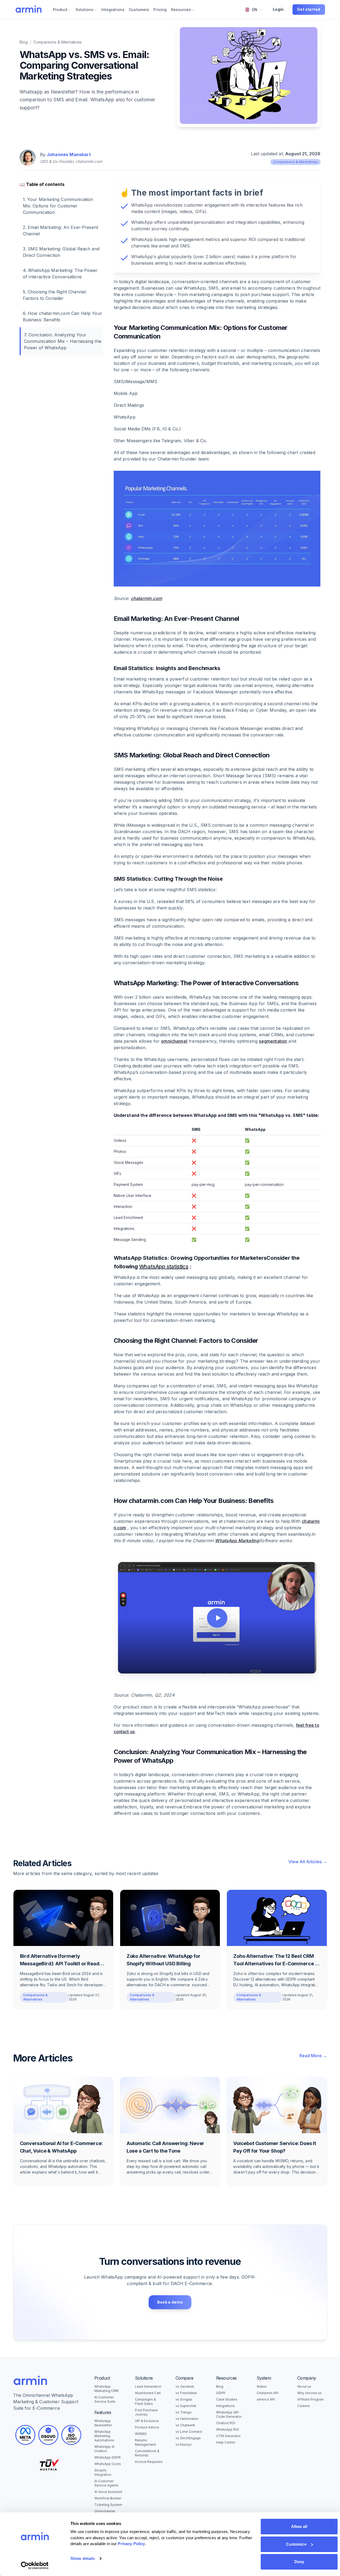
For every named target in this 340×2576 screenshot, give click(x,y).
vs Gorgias (184, 2399)
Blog (24, 42)
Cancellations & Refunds (147, 2453)
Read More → (313, 2056)
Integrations (226, 2406)
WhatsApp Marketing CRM (106, 2389)
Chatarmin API (268, 2393)
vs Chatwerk (185, 2425)
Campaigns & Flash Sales (145, 2401)
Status (262, 2386)
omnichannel (174, 1041)
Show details (83, 2558)
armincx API (266, 2399)
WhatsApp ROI (228, 2429)
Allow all (299, 2526)
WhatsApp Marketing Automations (104, 2436)
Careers (304, 2406)
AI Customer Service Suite (105, 2399)
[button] (217, 1618)
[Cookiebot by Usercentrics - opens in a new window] (35, 2566)
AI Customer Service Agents (106, 2483)
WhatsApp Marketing (237, 1541)
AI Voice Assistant (108, 2492)
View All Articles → (308, 1862)
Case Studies (227, 2399)
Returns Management (145, 2442)
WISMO (141, 2434)
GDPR (221, 2393)
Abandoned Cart (148, 2393)
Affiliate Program (311, 2399)
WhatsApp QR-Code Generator (229, 2414)
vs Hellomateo (187, 2419)
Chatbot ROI (226, 2423)
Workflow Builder (108, 2498)
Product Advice (147, 2427)
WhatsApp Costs (108, 2464)
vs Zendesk (185, 2386)
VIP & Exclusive (147, 2421)
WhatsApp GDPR (108, 2457)
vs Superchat (186, 2406)
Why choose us (309, 2393)
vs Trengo (184, 2412)
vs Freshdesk (186, 2393)
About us (304, 2386)
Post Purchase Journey (146, 2412)
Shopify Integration (103, 2472)
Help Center (226, 2442)
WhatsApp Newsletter (103, 2423)
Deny (299, 2562)
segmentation (273, 1041)
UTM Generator (228, 2436)
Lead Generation (148, 2386)
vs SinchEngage (188, 2438)
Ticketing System (108, 2505)
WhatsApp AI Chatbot (104, 2449)
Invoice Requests (149, 2462)
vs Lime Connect (189, 2432)
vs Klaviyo (184, 2444)
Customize (296, 2544)
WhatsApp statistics (164, 1267)
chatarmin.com (146, 598)
